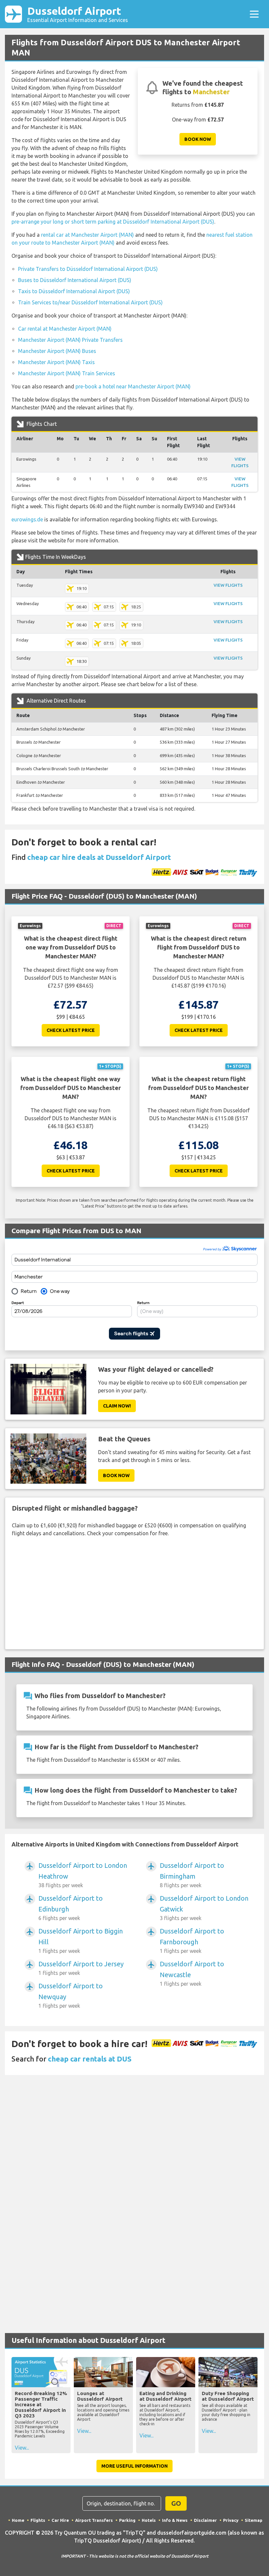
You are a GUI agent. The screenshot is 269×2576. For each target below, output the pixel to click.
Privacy (231, 2520)
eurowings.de (27, 519)
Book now (198, 139)
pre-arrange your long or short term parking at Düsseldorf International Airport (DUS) (113, 222)
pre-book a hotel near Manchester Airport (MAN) (133, 386)
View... (22, 2448)
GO (176, 2503)
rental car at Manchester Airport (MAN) (87, 235)
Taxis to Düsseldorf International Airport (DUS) (74, 291)
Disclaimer (205, 2520)
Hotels (149, 2520)
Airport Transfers (94, 2520)
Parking (127, 2520)
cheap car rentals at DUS (90, 2059)
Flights (38, 2520)
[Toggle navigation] (254, 14)
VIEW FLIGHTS (228, 585)
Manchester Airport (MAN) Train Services (67, 373)
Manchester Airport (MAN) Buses (57, 351)
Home (18, 2520)
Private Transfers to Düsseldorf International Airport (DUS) (88, 269)
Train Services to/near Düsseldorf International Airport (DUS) (90, 302)
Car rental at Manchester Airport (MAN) (65, 329)
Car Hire (60, 2520)
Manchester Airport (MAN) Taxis (56, 362)
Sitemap (254, 2520)
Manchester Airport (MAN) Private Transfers (70, 340)
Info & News (175, 2520)
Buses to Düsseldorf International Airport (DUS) (75, 280)
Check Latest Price (71, 1030)
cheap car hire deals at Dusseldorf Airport (99, 857)
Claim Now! (117, 1406)
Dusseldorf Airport (78, 14)
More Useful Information (134, 2466)
